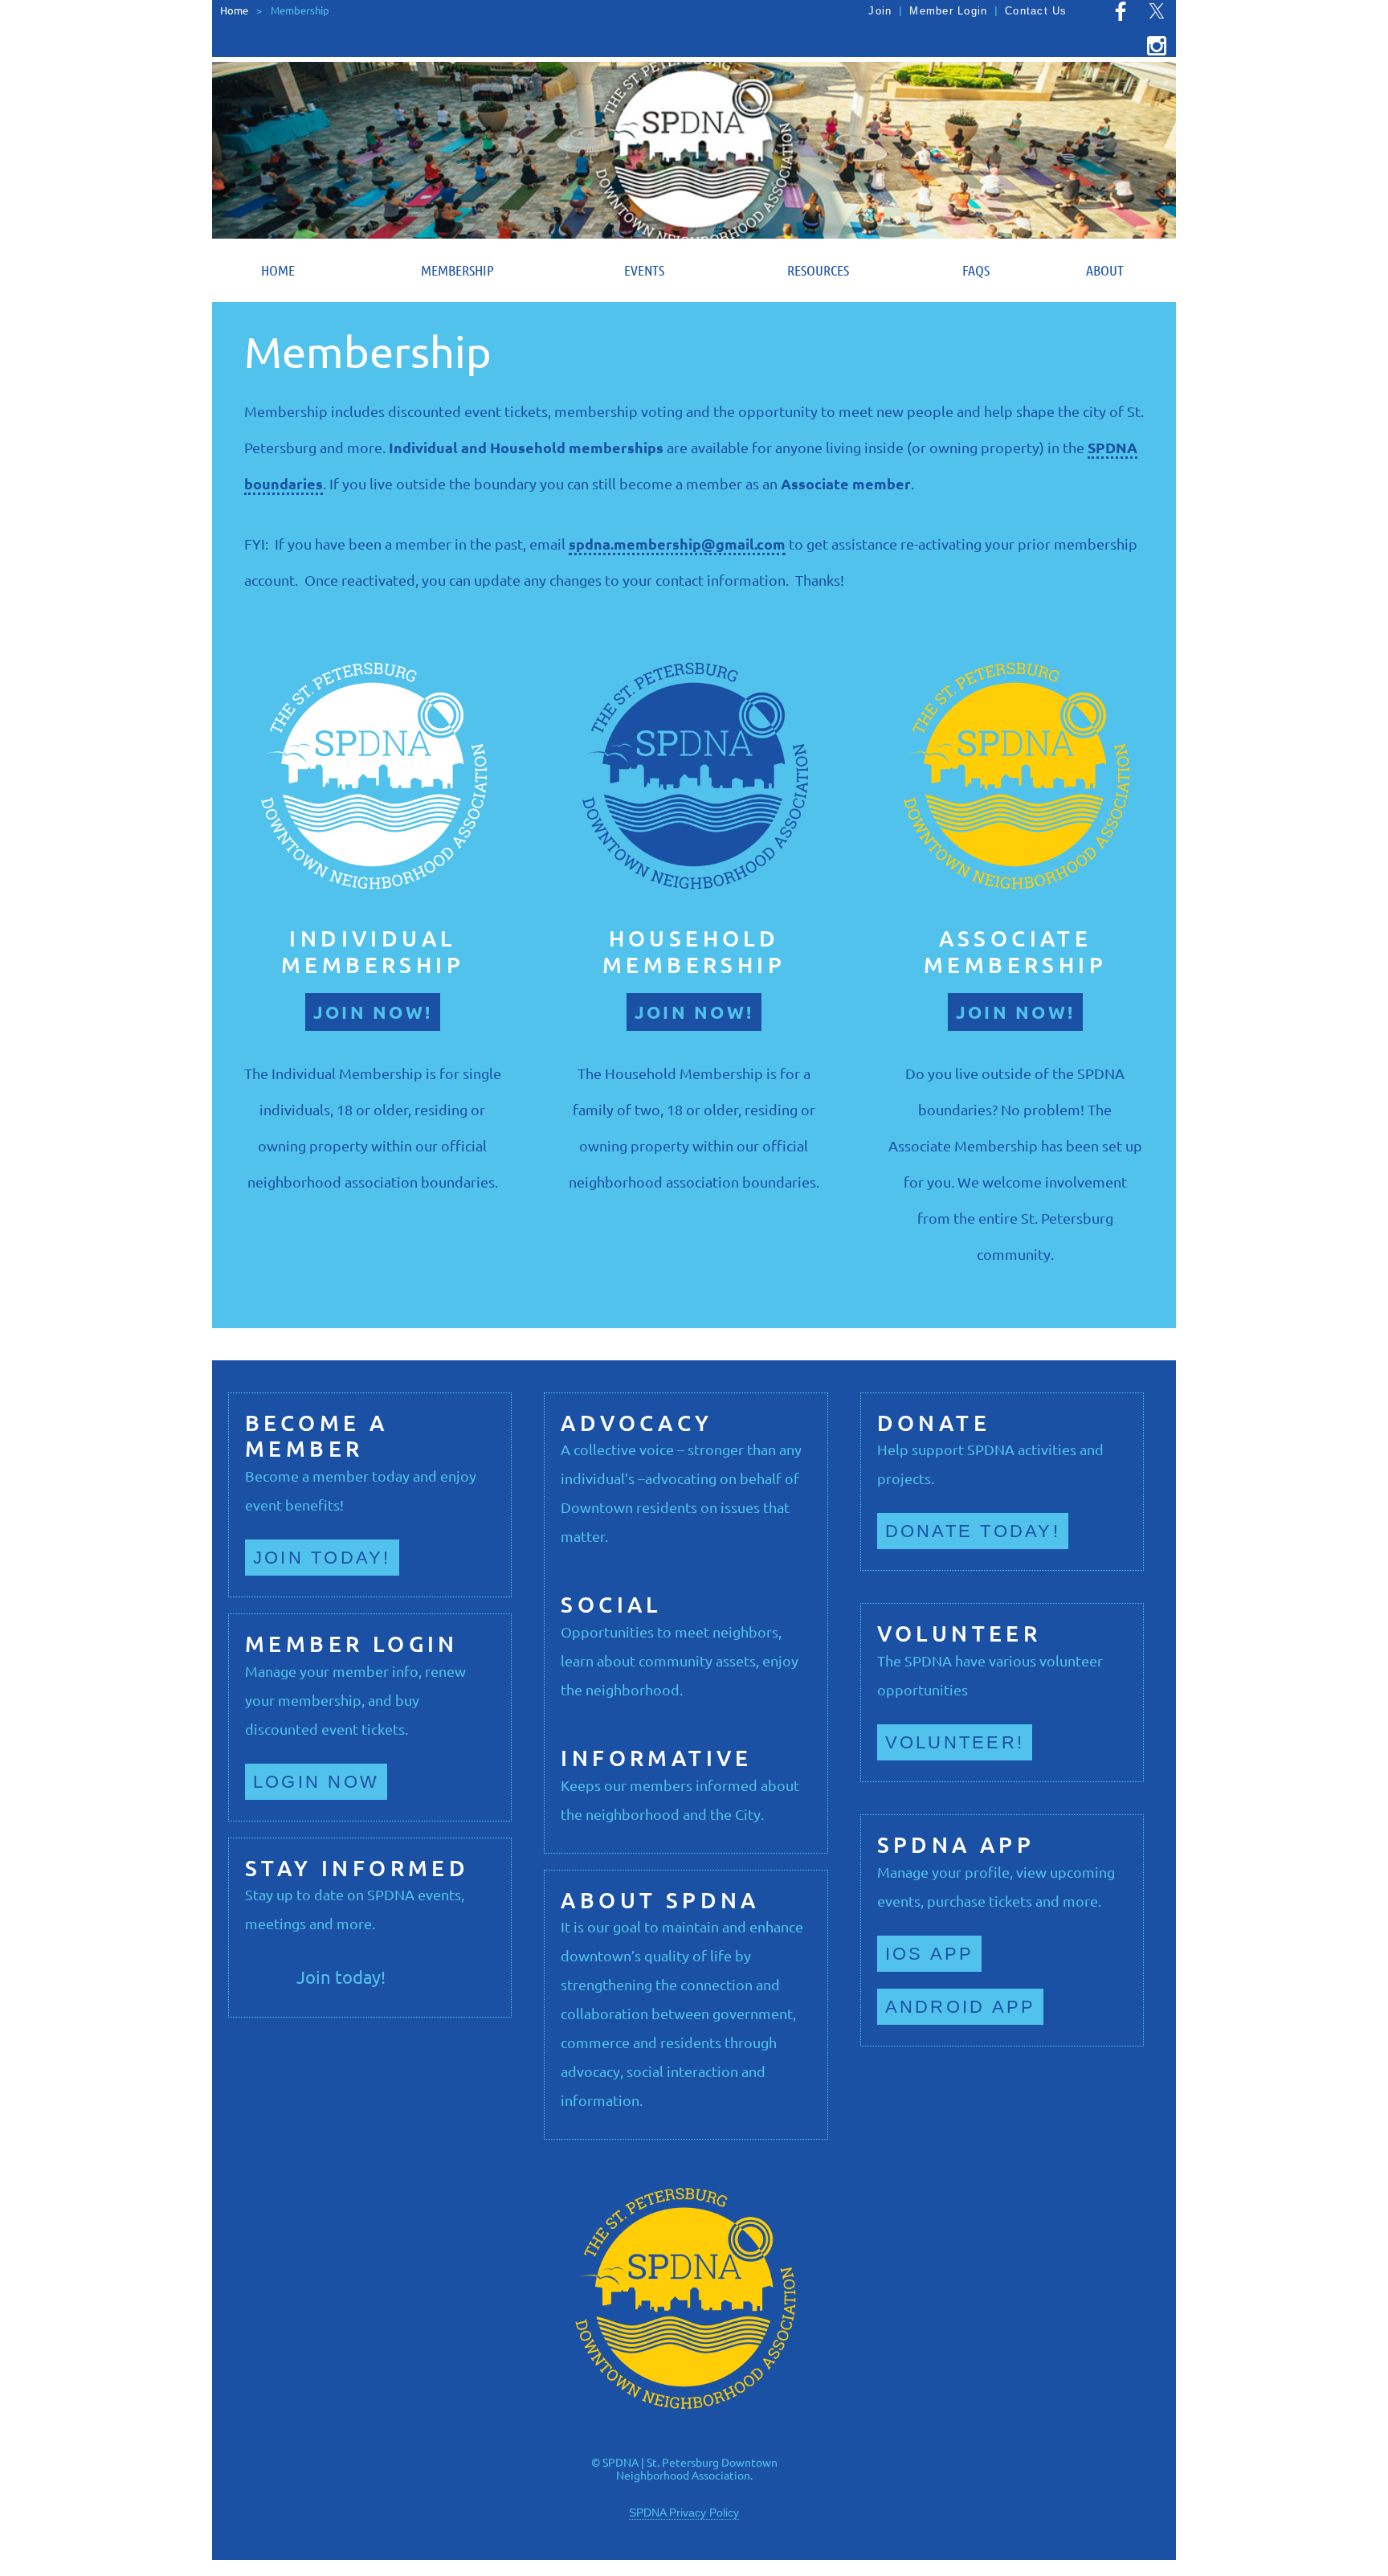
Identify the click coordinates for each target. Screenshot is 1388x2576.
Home (234, 10)
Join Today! (322, 1558)
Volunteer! (955, 1742)
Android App (961, 2007)
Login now (316, 1782)
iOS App (930, 1954)
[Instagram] (1157, 46)
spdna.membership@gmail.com (677, 544)
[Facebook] (1121, 11)
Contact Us (1036, 11)
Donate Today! (973, 1531)
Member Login (948, 11)
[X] (1157, 11)
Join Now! (373, 1012)
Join (880, 11)
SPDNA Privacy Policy (684, 2513)
